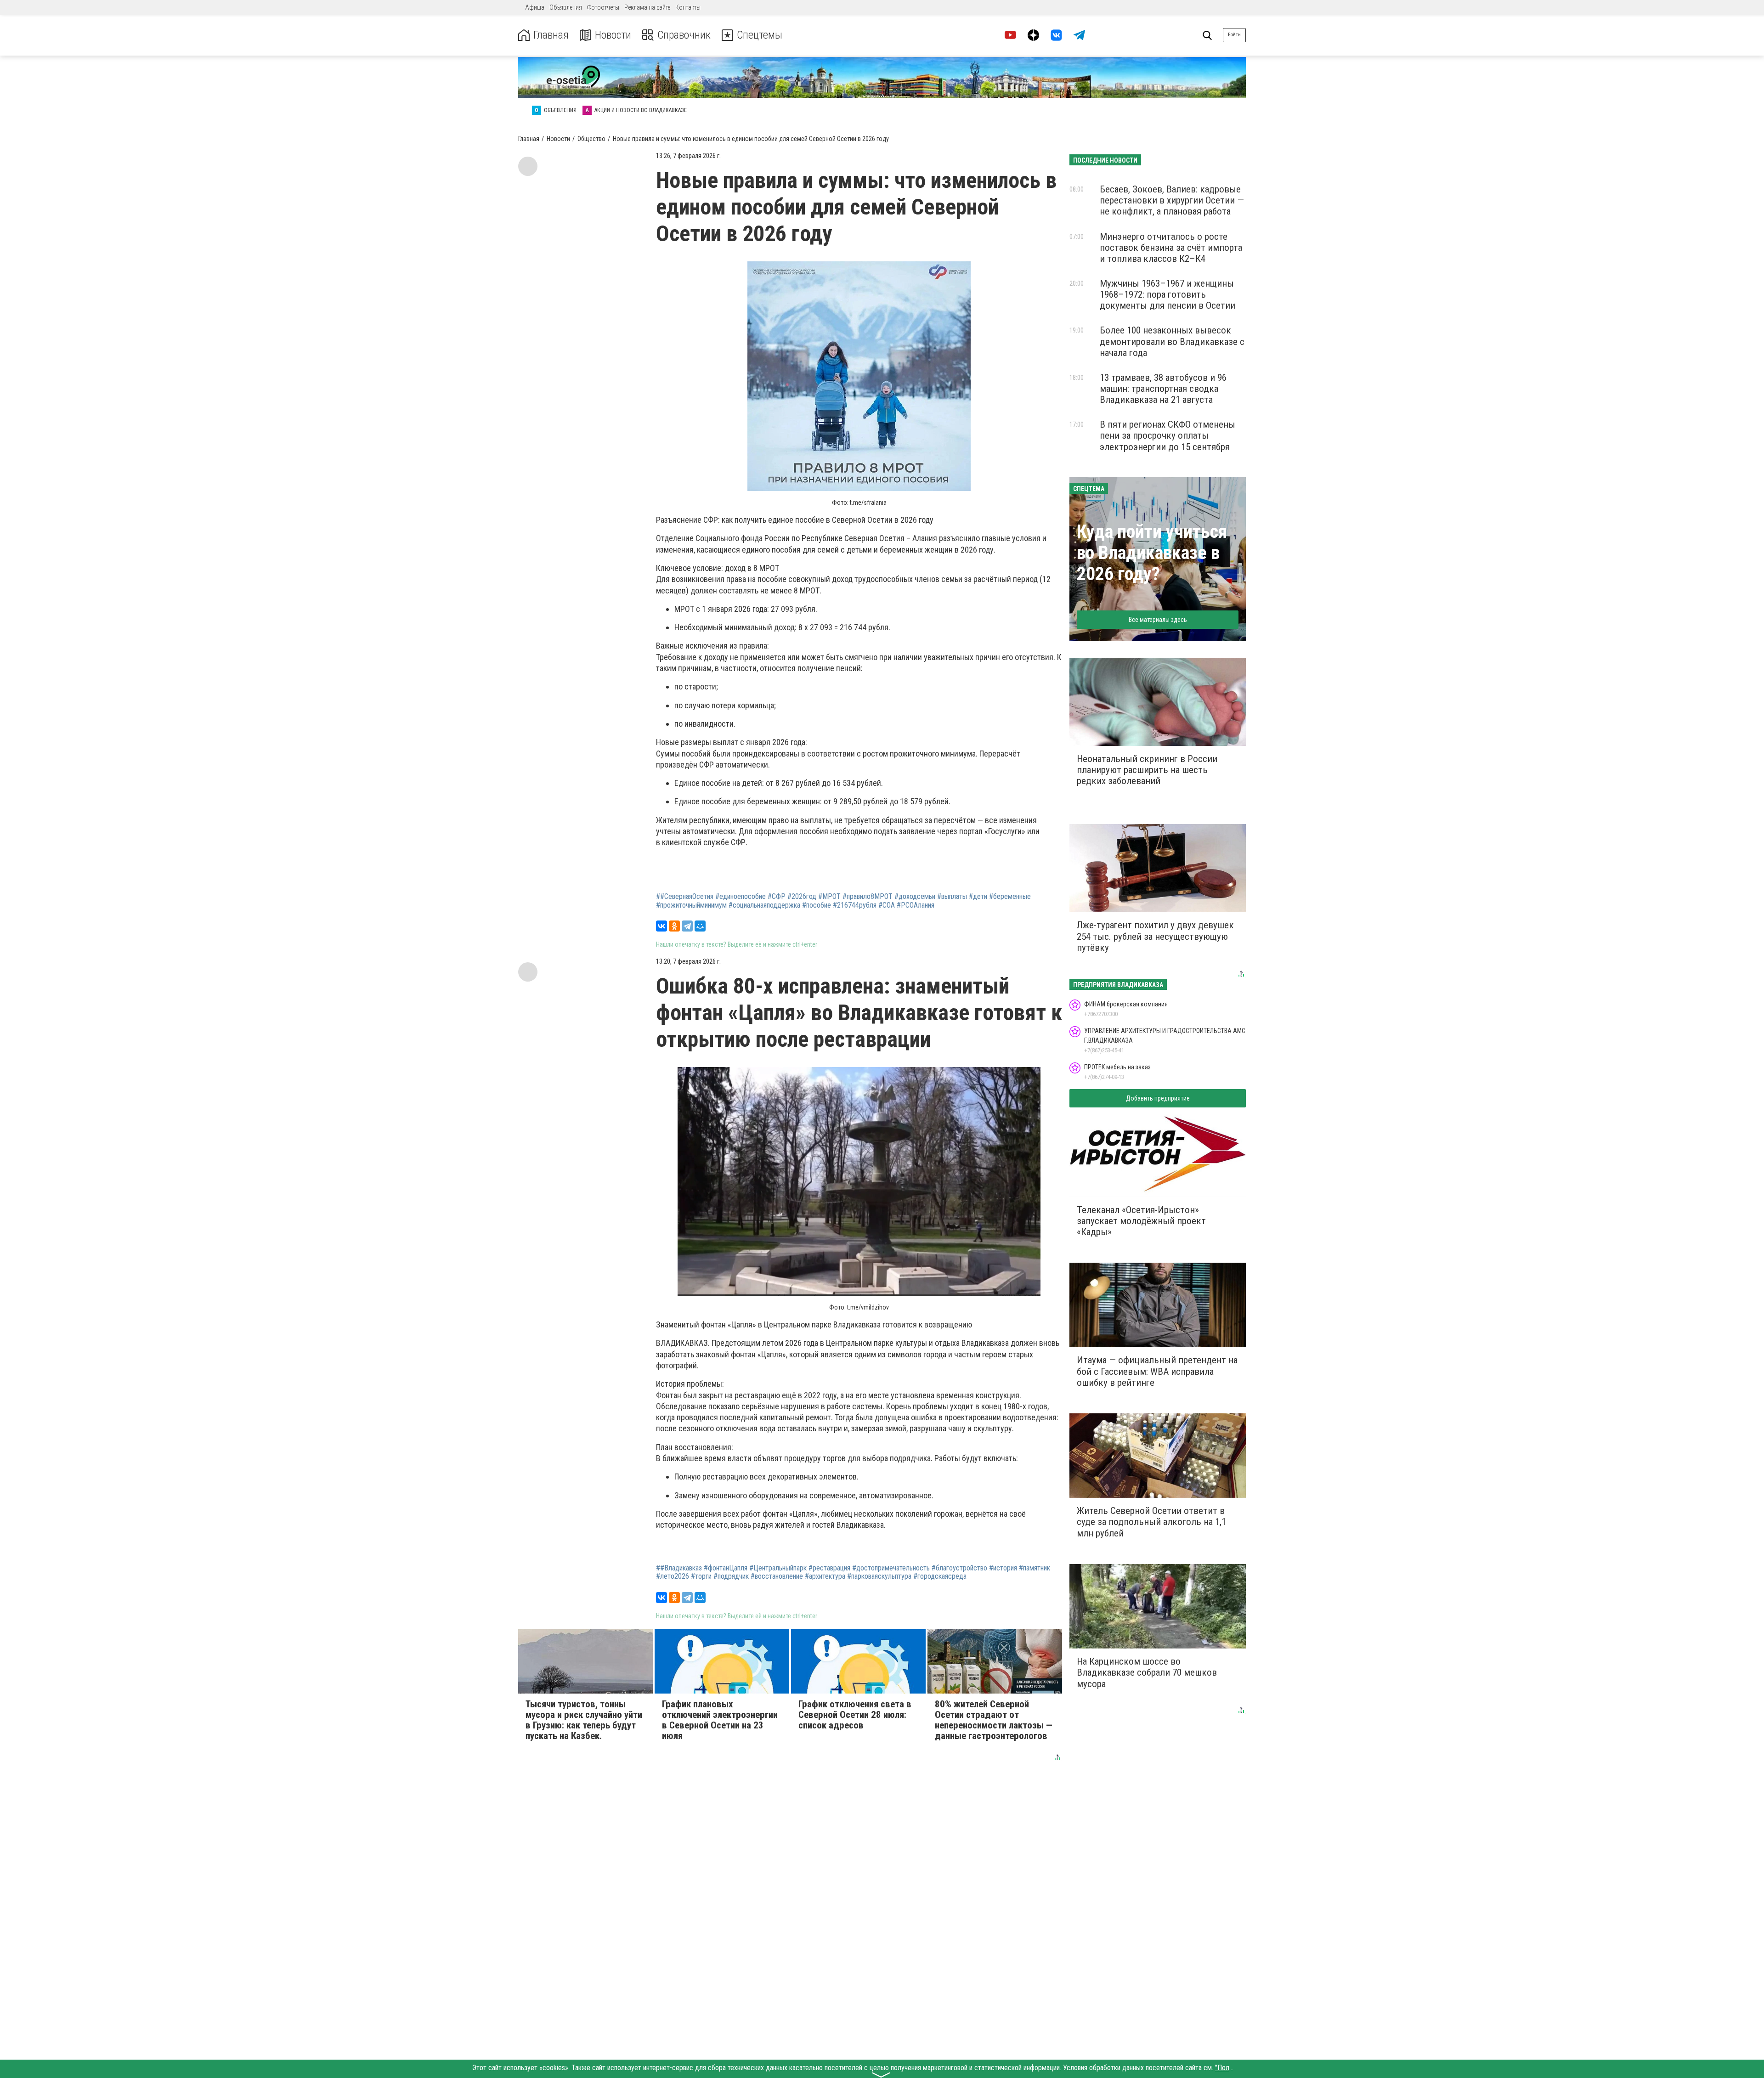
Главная (551, 35)
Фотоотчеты (603, 7)
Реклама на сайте (647, 7)
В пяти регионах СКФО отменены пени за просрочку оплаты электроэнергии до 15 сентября (1168, 435)
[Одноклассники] (674, 926)
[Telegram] (687, 926)
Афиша (535, 7)
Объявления (566, 7)
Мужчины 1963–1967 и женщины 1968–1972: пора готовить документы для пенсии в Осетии (1168, 294)
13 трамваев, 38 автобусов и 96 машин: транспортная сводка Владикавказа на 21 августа (1163, 389)
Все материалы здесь (1158, 620)
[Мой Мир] (700, 926)
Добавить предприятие (1158, 1098)
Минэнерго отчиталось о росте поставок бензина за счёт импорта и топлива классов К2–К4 (1171, 248)
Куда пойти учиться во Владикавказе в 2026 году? (1152, 553)
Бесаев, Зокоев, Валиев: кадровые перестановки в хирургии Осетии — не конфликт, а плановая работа (1172, 200)
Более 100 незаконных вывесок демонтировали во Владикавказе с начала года (1172, 341)
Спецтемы (760, 35)
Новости (613, 35)
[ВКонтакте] (661, 926)
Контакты (688, 7)
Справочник (684, 35)
